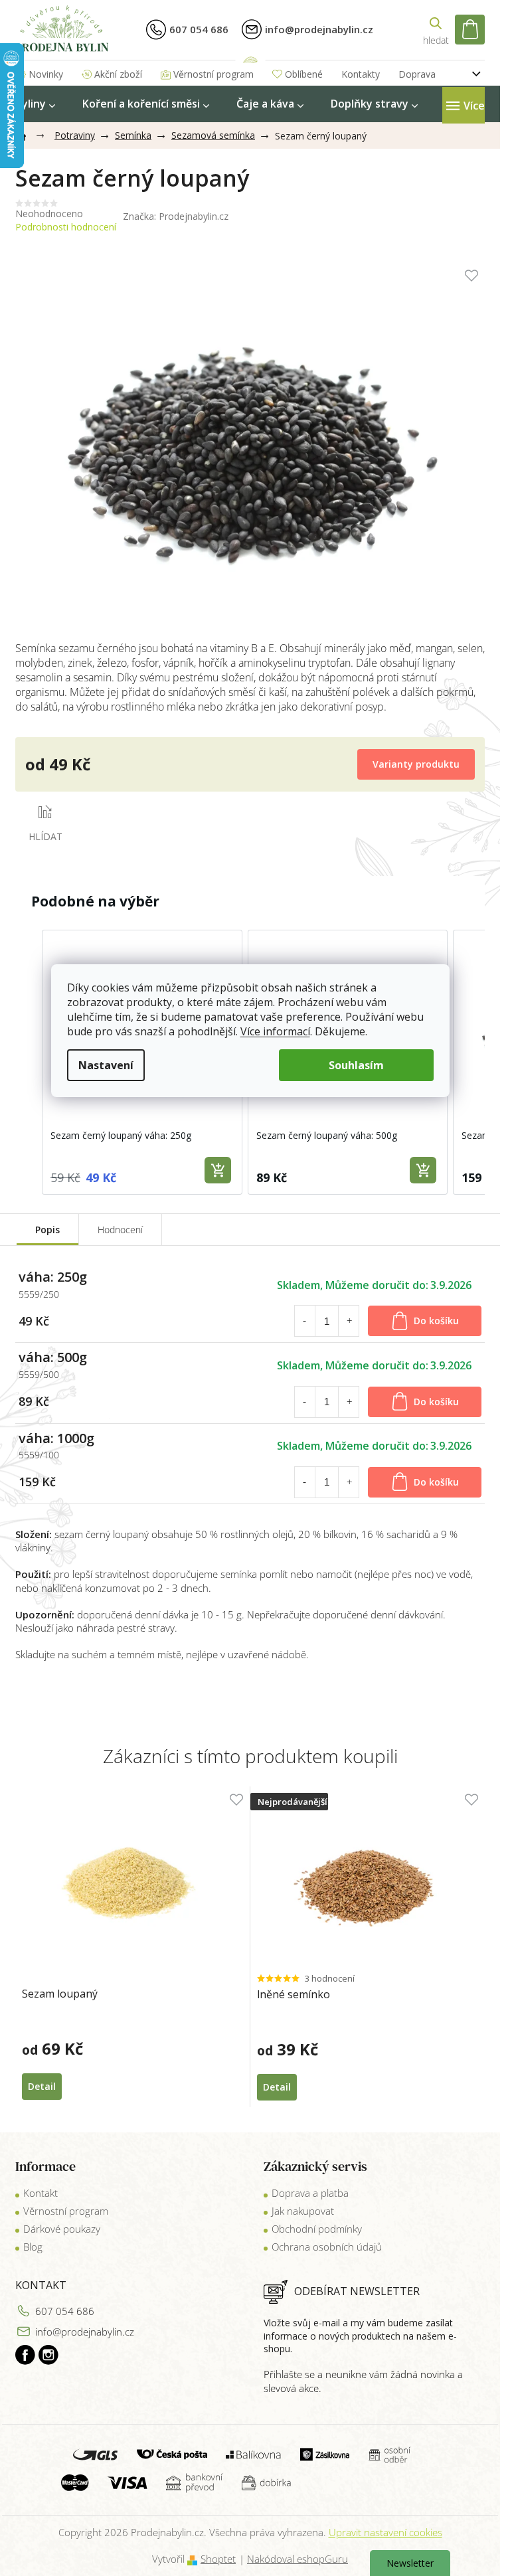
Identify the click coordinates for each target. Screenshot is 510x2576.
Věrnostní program (213, 74)
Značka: (176, 216)
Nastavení (106, 1065)
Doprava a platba (310, 2193)
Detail (42, 2086)
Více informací (275, 1031)
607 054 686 (65, 2311)
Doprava (417, 74)
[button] (29, 1062)
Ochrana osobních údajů (327, 2247)
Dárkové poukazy (62, 2229)
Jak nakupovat (303, 2211)
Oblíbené (304, 74)
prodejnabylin (48, 2355)
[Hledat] (436, 30)
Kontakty (361, 74)
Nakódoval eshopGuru (297, 2559)
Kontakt (41, 2193)
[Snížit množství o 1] (304, 1321)
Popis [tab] (47, 1230)
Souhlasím (356, 1065)
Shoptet (218, 2559)
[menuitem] (35, 104)
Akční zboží (118, 74)
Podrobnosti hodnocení (66, 227)
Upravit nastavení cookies (385, 2532)
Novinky (46, 74)
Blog (33, 2247)
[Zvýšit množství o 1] (349, 1321)
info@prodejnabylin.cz (85, 2332)
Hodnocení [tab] (120, 1230)
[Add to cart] (218, 1170)
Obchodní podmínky (317, 2229)
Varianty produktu (416, 764)
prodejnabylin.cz (25, 2355)
